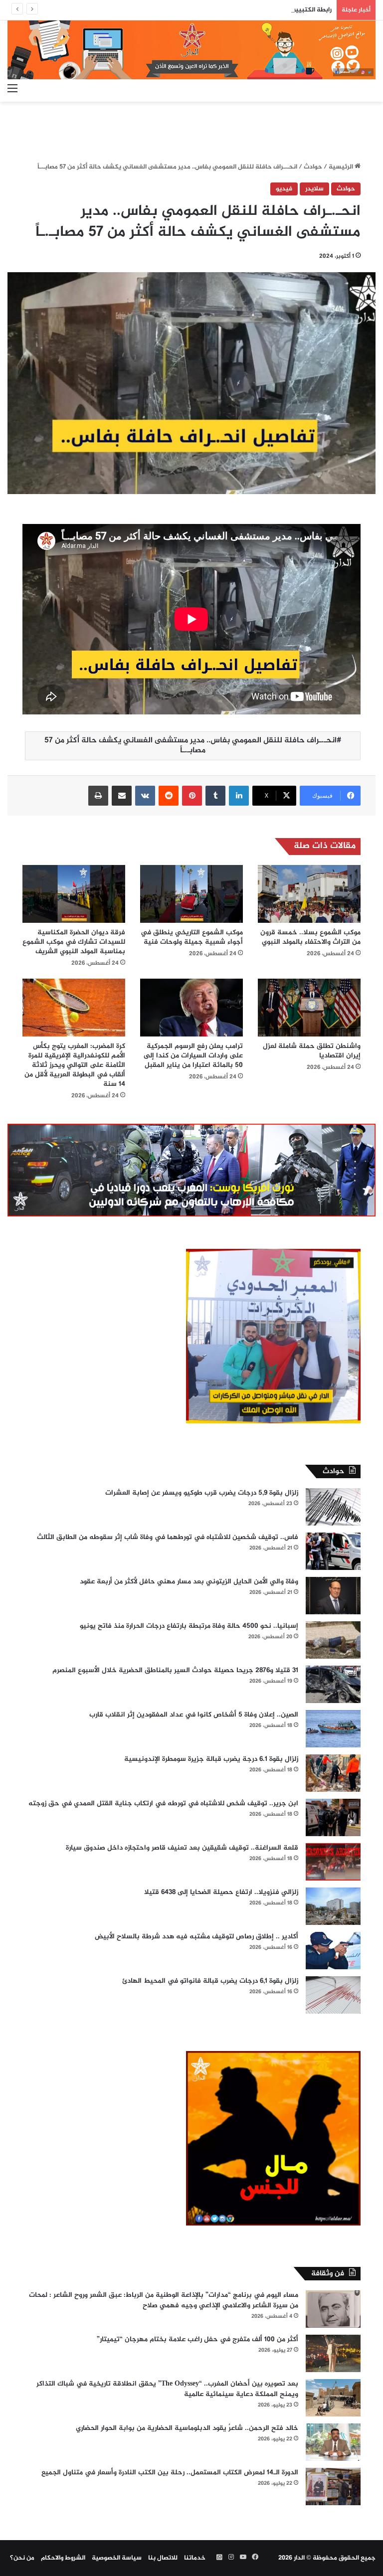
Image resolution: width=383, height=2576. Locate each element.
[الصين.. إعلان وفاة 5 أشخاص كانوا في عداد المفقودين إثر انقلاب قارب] (333, 1729)
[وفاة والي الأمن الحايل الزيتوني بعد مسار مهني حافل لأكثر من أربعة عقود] (333, 1596)
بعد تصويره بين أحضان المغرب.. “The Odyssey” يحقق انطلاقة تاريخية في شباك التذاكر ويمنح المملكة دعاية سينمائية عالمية (167, 2389)
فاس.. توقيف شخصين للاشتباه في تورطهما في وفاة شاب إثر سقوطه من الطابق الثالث (168, 1537)
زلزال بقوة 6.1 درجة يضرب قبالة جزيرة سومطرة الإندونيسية (211, 1759)
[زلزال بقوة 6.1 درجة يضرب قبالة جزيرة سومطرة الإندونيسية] (333, 1773)
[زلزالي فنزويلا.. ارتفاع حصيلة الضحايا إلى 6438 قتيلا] (333, 1906)
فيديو (284, 189)
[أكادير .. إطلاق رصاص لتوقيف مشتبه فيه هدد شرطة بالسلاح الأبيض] (333, 1951)
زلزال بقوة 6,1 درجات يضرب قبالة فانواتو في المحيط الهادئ (210, 1981)
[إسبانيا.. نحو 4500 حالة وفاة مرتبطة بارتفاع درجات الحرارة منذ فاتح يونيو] (333, 1640)
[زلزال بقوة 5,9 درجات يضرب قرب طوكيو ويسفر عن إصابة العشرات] (333, 1507)
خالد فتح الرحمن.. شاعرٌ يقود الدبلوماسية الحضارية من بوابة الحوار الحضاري (187, 2428)
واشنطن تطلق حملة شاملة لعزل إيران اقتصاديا (312, 1051)
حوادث (313, 167)
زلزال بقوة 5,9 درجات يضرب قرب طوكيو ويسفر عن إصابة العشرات (202, 1493)
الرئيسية (342, 167)
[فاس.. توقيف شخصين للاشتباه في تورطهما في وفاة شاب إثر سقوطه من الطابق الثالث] (333, 1551)
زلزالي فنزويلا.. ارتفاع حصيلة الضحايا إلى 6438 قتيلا (221, 1892)
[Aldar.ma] (191, 50)
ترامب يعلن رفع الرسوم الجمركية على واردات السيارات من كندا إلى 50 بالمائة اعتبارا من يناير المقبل (193, 1056)
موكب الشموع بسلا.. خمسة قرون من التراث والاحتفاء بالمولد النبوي (310, 937)
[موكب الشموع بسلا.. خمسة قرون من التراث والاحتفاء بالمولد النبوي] (309, 894)
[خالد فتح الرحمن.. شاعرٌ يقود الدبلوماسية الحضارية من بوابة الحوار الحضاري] (333, 2442)
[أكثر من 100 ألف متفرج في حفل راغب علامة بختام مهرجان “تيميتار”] (333, 2353)
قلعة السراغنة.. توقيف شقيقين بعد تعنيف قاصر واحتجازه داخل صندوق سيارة (182, 1848)
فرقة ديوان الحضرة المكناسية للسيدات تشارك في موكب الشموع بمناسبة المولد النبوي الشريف (74, 942)
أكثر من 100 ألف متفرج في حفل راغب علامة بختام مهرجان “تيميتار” (197, 2339)
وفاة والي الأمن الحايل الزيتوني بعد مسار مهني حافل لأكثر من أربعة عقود (189, 1582)
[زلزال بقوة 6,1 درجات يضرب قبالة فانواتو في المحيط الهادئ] (333, 1995)
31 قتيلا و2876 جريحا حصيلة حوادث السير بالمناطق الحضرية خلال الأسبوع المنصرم (175, 1670)
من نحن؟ (22, 2558)
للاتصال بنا (163, 2558)
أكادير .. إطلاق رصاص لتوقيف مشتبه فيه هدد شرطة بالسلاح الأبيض (196, 1937)
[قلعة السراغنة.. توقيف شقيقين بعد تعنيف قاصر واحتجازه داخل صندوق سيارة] (333, 1862)
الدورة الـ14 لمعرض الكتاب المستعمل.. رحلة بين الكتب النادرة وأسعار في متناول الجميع (170, 2473)
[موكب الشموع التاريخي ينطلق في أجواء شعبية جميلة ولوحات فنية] (191, 894)
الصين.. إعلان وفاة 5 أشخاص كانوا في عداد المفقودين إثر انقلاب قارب (194, 1715)
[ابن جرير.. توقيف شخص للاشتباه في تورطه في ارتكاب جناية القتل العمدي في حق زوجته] (333, 1817)
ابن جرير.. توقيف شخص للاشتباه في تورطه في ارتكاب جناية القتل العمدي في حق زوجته (163, 1803)
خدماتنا (195, 2558)
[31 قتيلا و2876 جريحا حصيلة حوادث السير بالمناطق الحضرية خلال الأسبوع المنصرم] (333, 1684)
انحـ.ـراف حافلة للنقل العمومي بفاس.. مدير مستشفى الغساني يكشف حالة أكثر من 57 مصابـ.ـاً (191, 746)
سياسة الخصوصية (117, 2558)
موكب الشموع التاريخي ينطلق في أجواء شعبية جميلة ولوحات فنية (192, 937)
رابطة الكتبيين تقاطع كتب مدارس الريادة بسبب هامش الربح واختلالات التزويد (226, 10)
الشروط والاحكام (63, 2558)
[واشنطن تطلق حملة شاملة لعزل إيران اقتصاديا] (309, 1008)
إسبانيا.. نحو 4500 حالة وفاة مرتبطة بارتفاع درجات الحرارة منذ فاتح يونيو (189, 1626)
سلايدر (314, 189)
